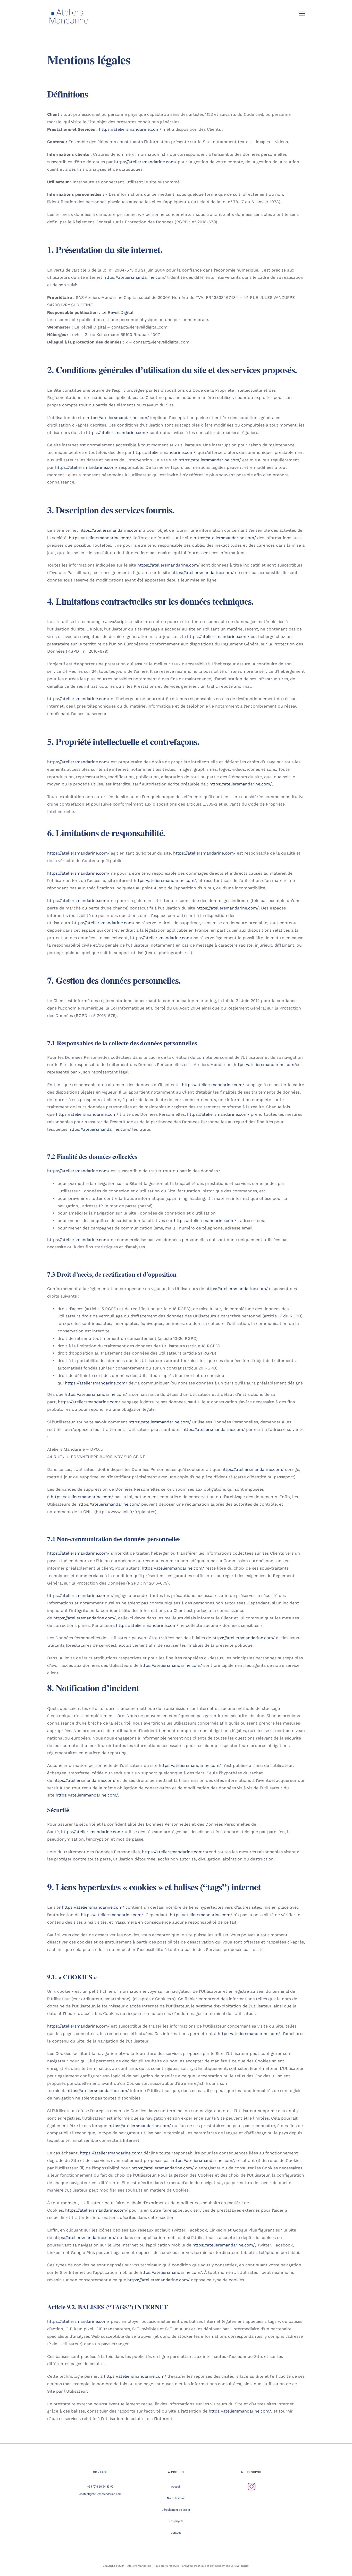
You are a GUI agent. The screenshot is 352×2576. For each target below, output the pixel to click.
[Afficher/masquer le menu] (302, 13)
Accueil (176, 2487)
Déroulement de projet (176, 2510)
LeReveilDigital (240, 2566)
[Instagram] (252, 2487)
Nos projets (176, 2521)
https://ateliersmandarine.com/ (130, 129)
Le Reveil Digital (118, 312)
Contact (176, 2533)
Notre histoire (176, 2498)
